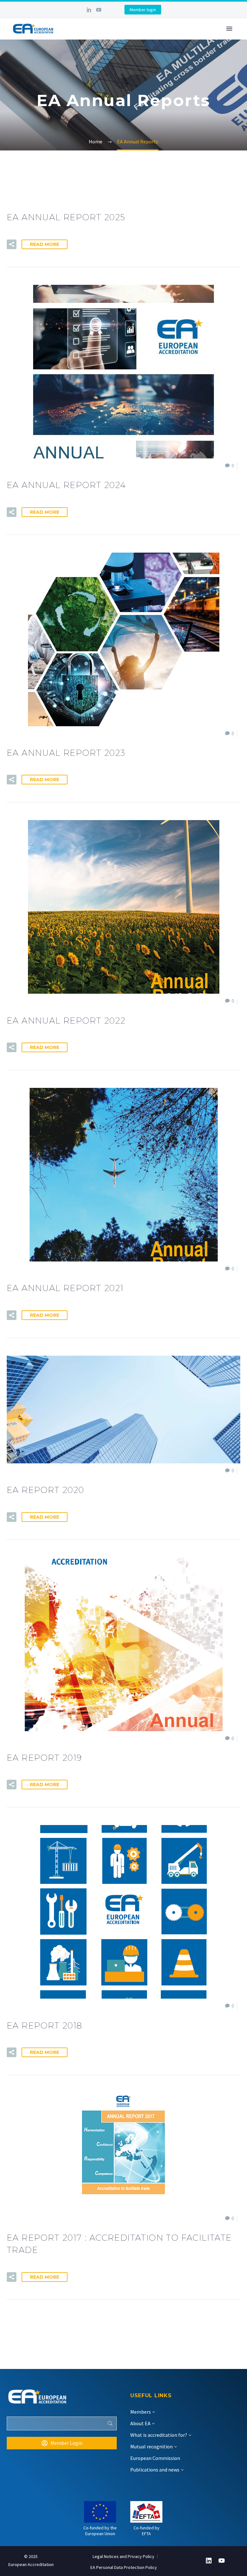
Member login (143, 10)
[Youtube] (222, 2561)
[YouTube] (99, 10)
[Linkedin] (209, 2561)
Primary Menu (229, 29)
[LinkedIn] (89, 10)
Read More (45, 244)
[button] (12, 244)
